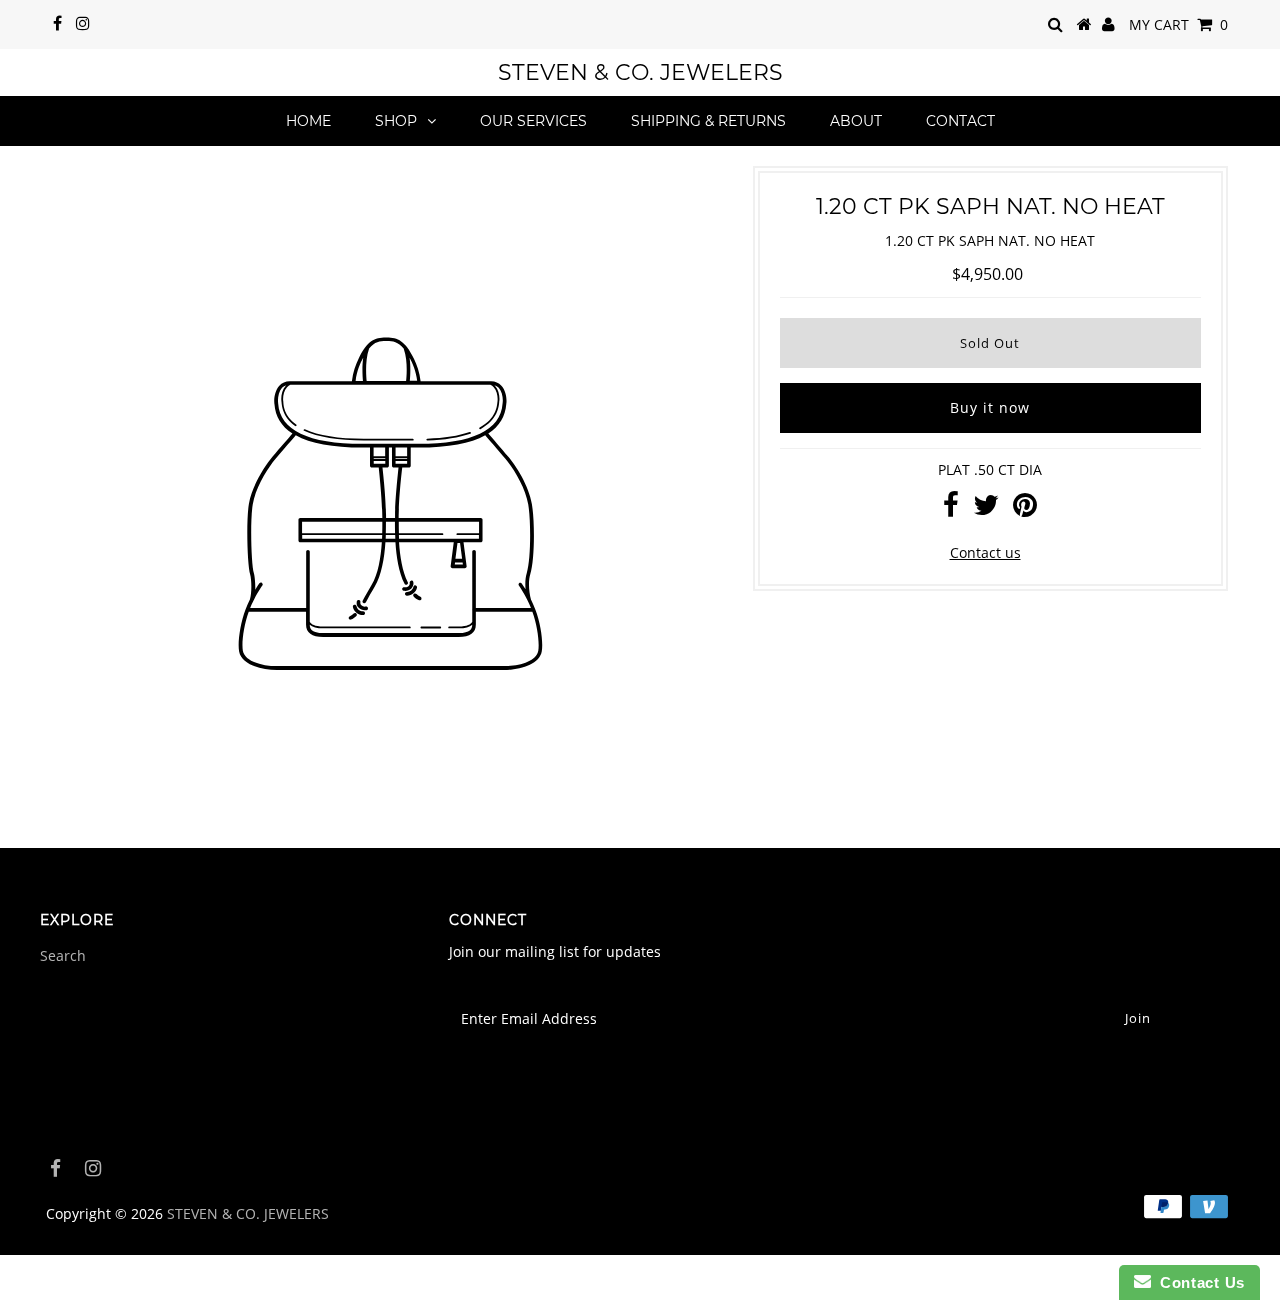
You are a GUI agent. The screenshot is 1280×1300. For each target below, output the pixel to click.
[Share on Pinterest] (1025, 509)
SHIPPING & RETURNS (708, 121)
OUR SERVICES (533, 121)
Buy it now (990, 407)
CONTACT (960, 121)
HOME (308, 121)
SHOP (396, 121)
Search (63, 955)
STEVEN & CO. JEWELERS (640, 72)
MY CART (1178, 24)
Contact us (985, 552)
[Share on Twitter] (986, 509)
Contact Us (1198, 1282)
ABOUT (856, 121)
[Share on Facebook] (951, 509)
